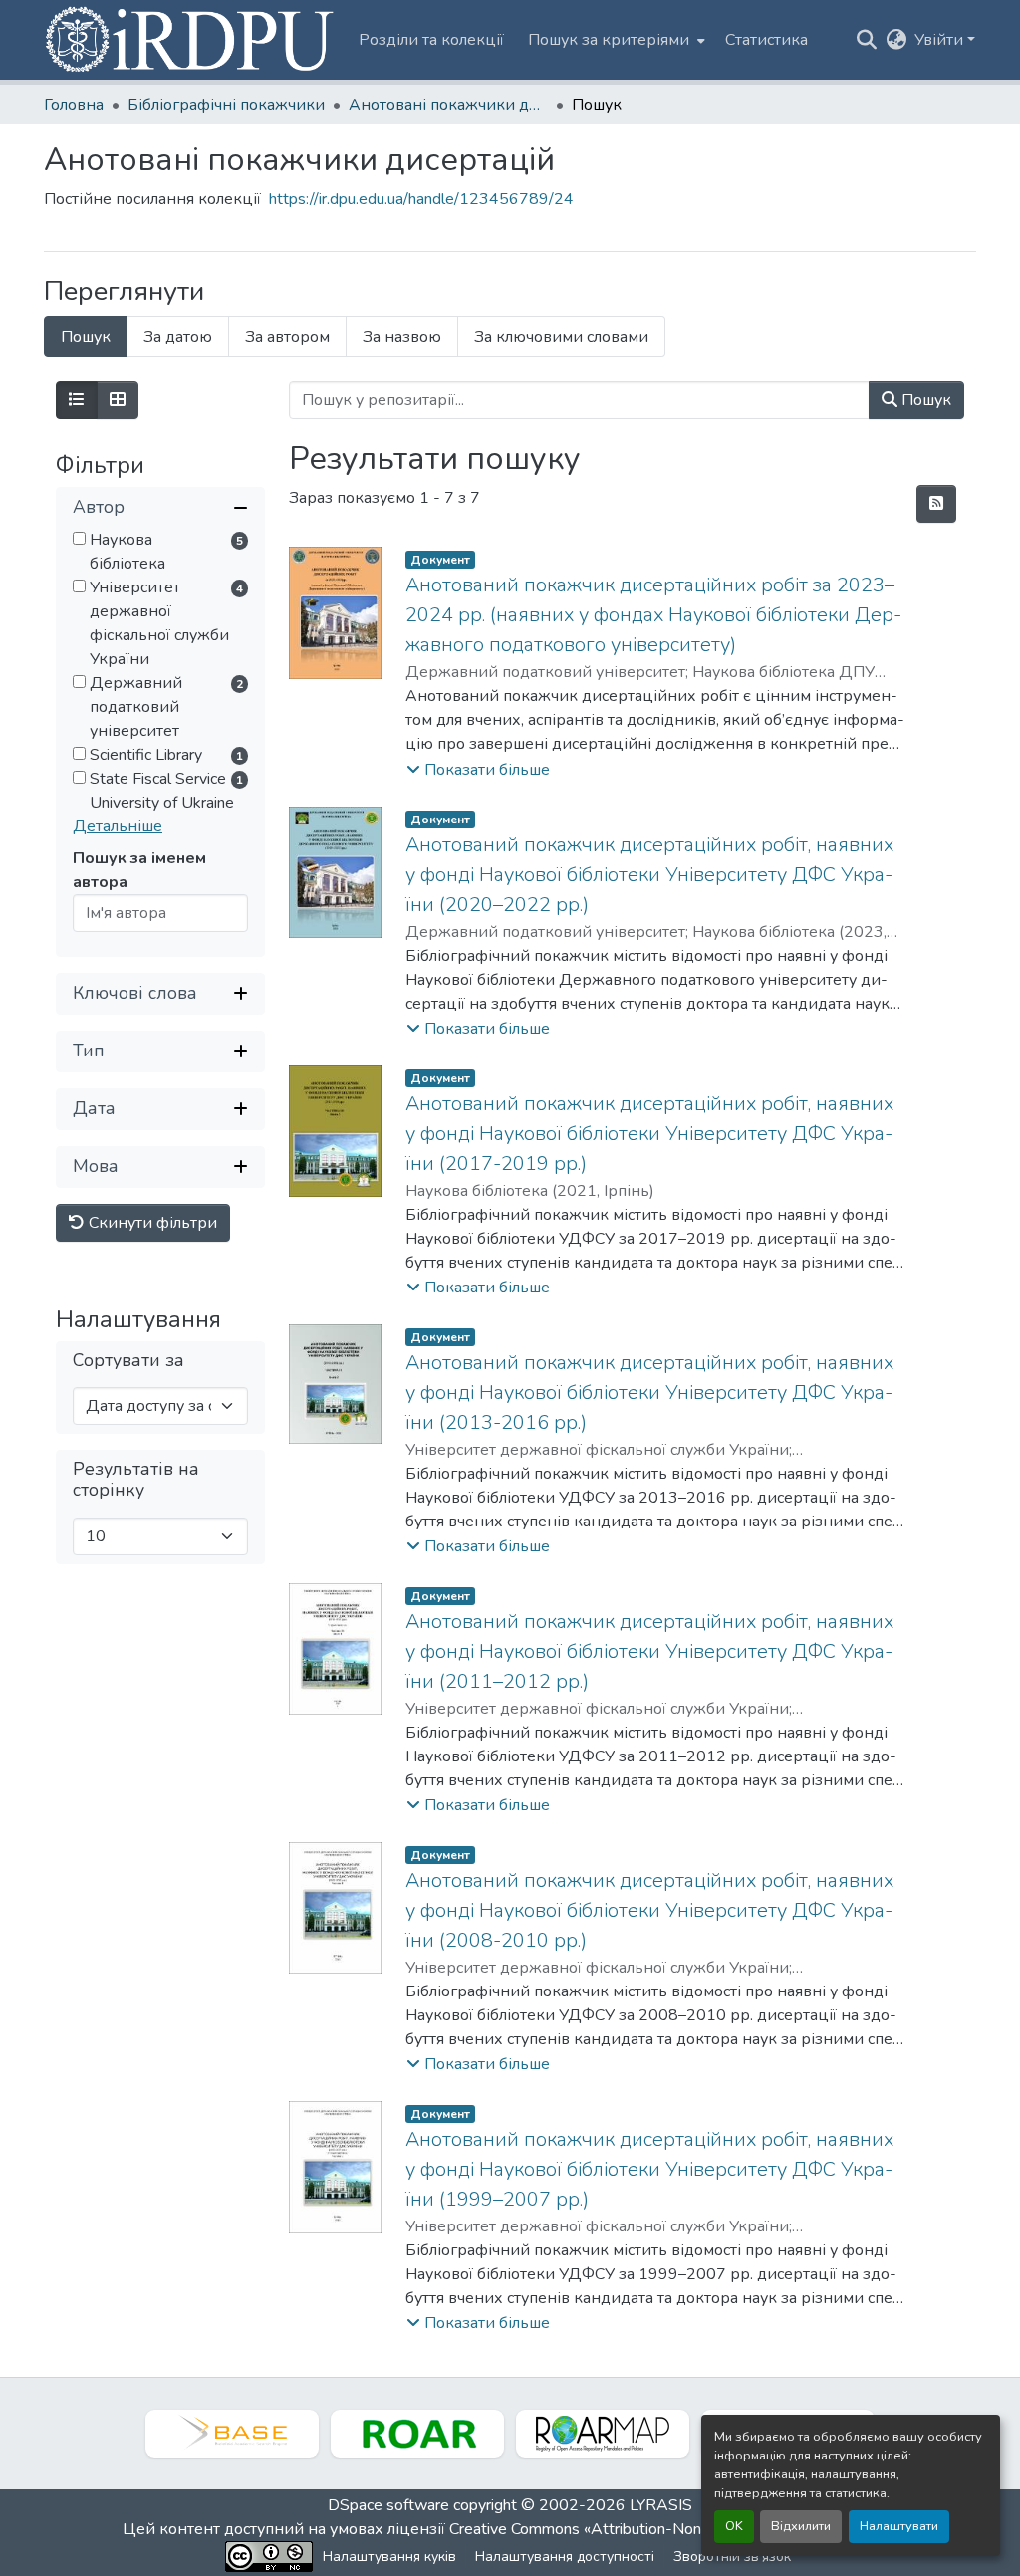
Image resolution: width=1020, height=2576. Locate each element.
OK (734, 2526)
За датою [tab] (178, 337)
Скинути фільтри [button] (151, 1223)
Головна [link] (74, 105)
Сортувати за (128, 1361)
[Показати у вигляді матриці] (118, 400)
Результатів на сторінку (136, 1480)
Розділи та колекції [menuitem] (431, 40)
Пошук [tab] (86, 337)
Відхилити (801, 2526)
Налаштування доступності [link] (565, 2557)
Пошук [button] (924, 400)
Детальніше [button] (118, 826)
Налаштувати (899, 2526)
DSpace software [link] (388, 2505)
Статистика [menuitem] (766, 40)
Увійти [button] (941, 40)
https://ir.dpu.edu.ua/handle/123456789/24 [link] (421, 199)
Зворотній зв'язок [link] (732, 2557)
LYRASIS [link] (661, 2505)
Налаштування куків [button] (389, 2557)
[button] (191, 40)
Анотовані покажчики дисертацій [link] (448, 105)
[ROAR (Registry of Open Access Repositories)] (417, 2434)
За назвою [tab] (402, 337)
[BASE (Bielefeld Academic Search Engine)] (232, 2434)
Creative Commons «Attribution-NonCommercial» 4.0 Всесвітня (672, 2529)
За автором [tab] (287, 337)
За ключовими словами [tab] (561, 337)
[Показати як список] (77, 400)
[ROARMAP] (603, 2434)
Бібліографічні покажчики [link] (226, 105)
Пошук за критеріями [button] (609, 40)
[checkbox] (79, 538)
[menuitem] (615, 40)
